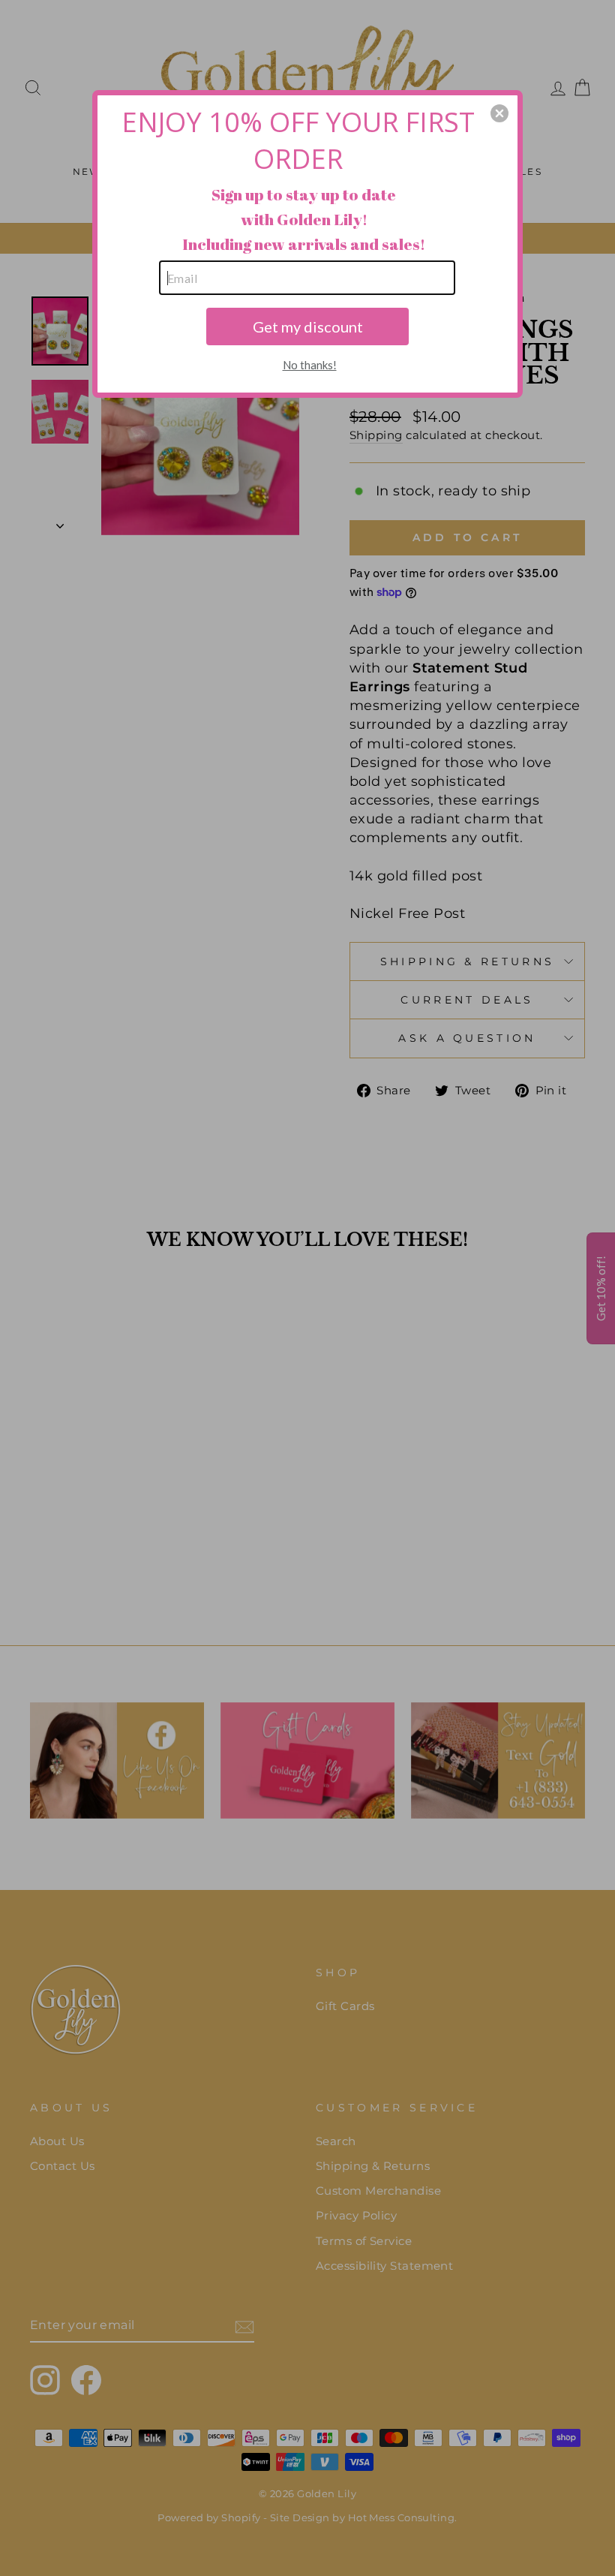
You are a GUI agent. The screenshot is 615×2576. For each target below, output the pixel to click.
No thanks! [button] (310, 365)
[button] (499, 113)
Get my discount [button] (308, 327)
